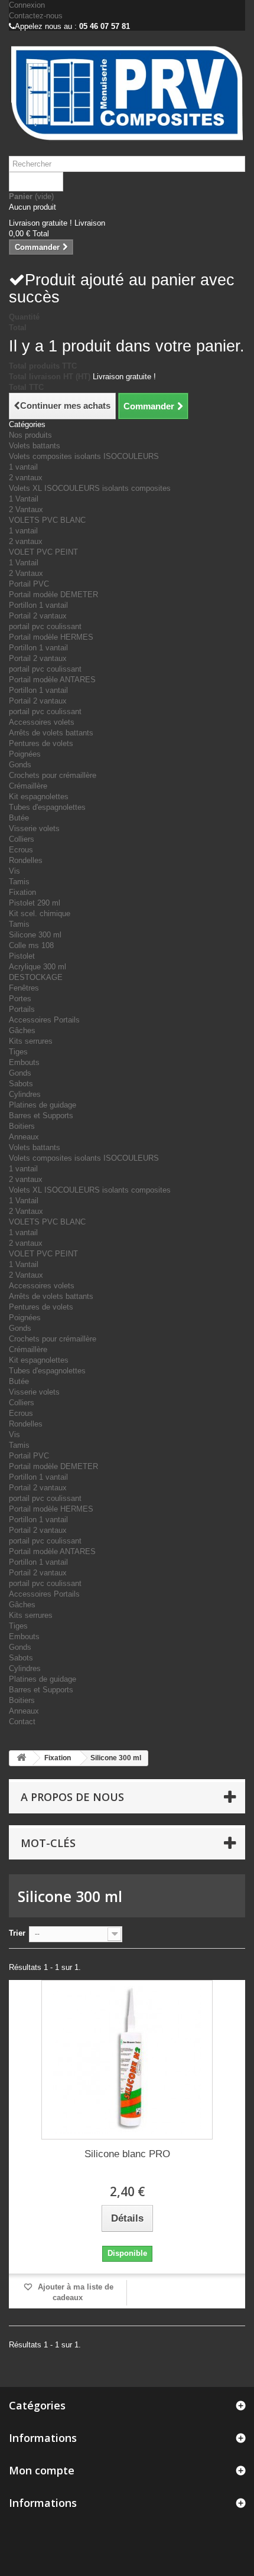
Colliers (22, 839)
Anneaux (24, 1137)
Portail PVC (29, 584)
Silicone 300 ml (35, 935)
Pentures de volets (41, 743)
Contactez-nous (36, 16)
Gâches (22, 1030)
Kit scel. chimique (40, 914)
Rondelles (26, 860)
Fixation (22, 892)
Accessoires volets (42, 722)
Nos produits (30, 435)
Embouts (24, 1062)
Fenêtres (24, 988)
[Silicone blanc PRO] (127, 2060)
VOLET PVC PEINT (43, 552)
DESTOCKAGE (36, 977)
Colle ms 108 (31, 945)
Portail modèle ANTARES (52, 680)
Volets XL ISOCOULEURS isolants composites (90, 488)
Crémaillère (28, 786)
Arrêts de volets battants (51, 733)
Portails (22, 1009)
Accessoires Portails (44, 1020)
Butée (19, 818)
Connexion (27, 5)
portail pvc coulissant (45, 626)
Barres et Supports (41, 1116)
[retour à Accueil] (21, 1758)
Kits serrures (31, 1041)
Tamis (19, 882)
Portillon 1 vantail (38, 605)
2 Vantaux (26, 509)
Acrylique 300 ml (38, 967)
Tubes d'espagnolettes (47, 807)
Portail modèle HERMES (51, 637)
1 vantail (23, 467)
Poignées (25, 754)
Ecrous (21, 850)
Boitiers (22, 1126)
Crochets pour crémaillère (53, 775)
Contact (22, 1722)
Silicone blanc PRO (127, 2154)
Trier (17, 1933)
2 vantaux (26, 478)
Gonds (20, 765)
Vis (14, 871)
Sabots (21, 1084)
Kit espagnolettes (39, 797)
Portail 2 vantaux (38, 616)
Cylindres (25, 1094)
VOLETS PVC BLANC (47, 520)
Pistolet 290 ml (35, 903)
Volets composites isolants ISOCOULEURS (84, 456)
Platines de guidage (43, 1105)
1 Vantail (24, 499)
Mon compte (42, 2470)
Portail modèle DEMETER (53, 595)
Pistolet (22, 956)
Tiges (18, 1052)
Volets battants (35, 446)
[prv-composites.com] (127, 93)
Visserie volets (34, 828)
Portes (20, 999)
